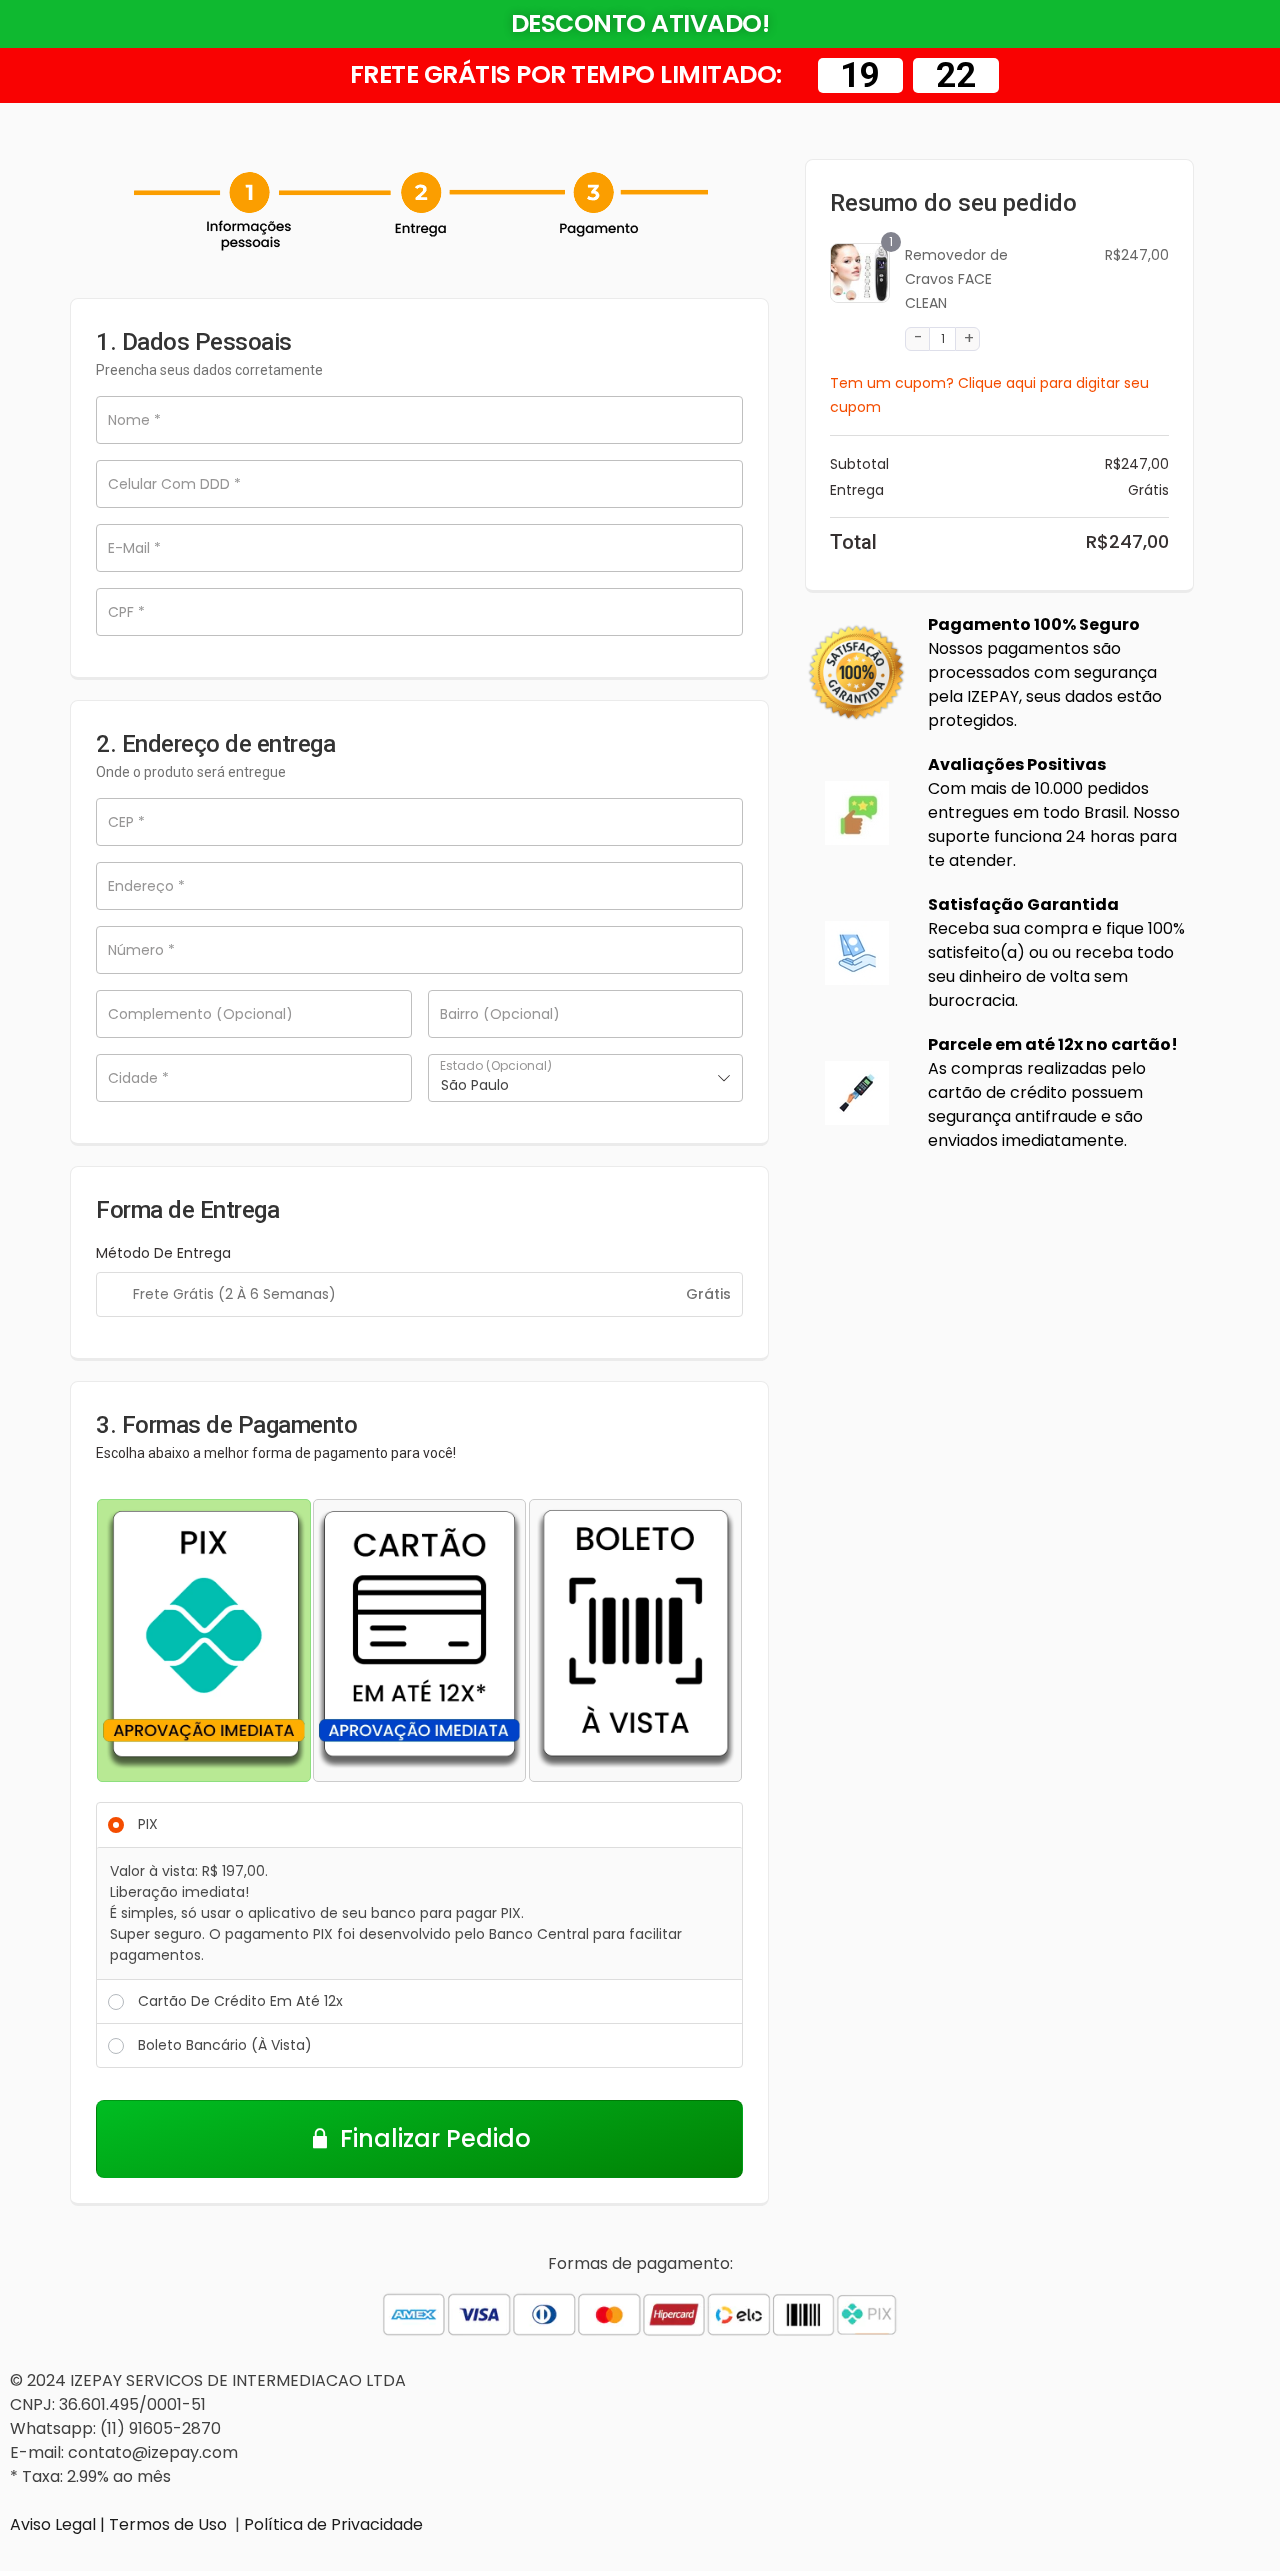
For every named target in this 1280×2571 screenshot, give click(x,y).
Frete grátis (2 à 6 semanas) (234, 1294)
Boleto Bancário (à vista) (225, 2045)
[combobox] (586, 1078)
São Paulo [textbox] (475, 1085)
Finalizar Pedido (435, 2138)
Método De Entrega (163, 1253)
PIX (148, 1824)
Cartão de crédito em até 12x (240, 2001)
